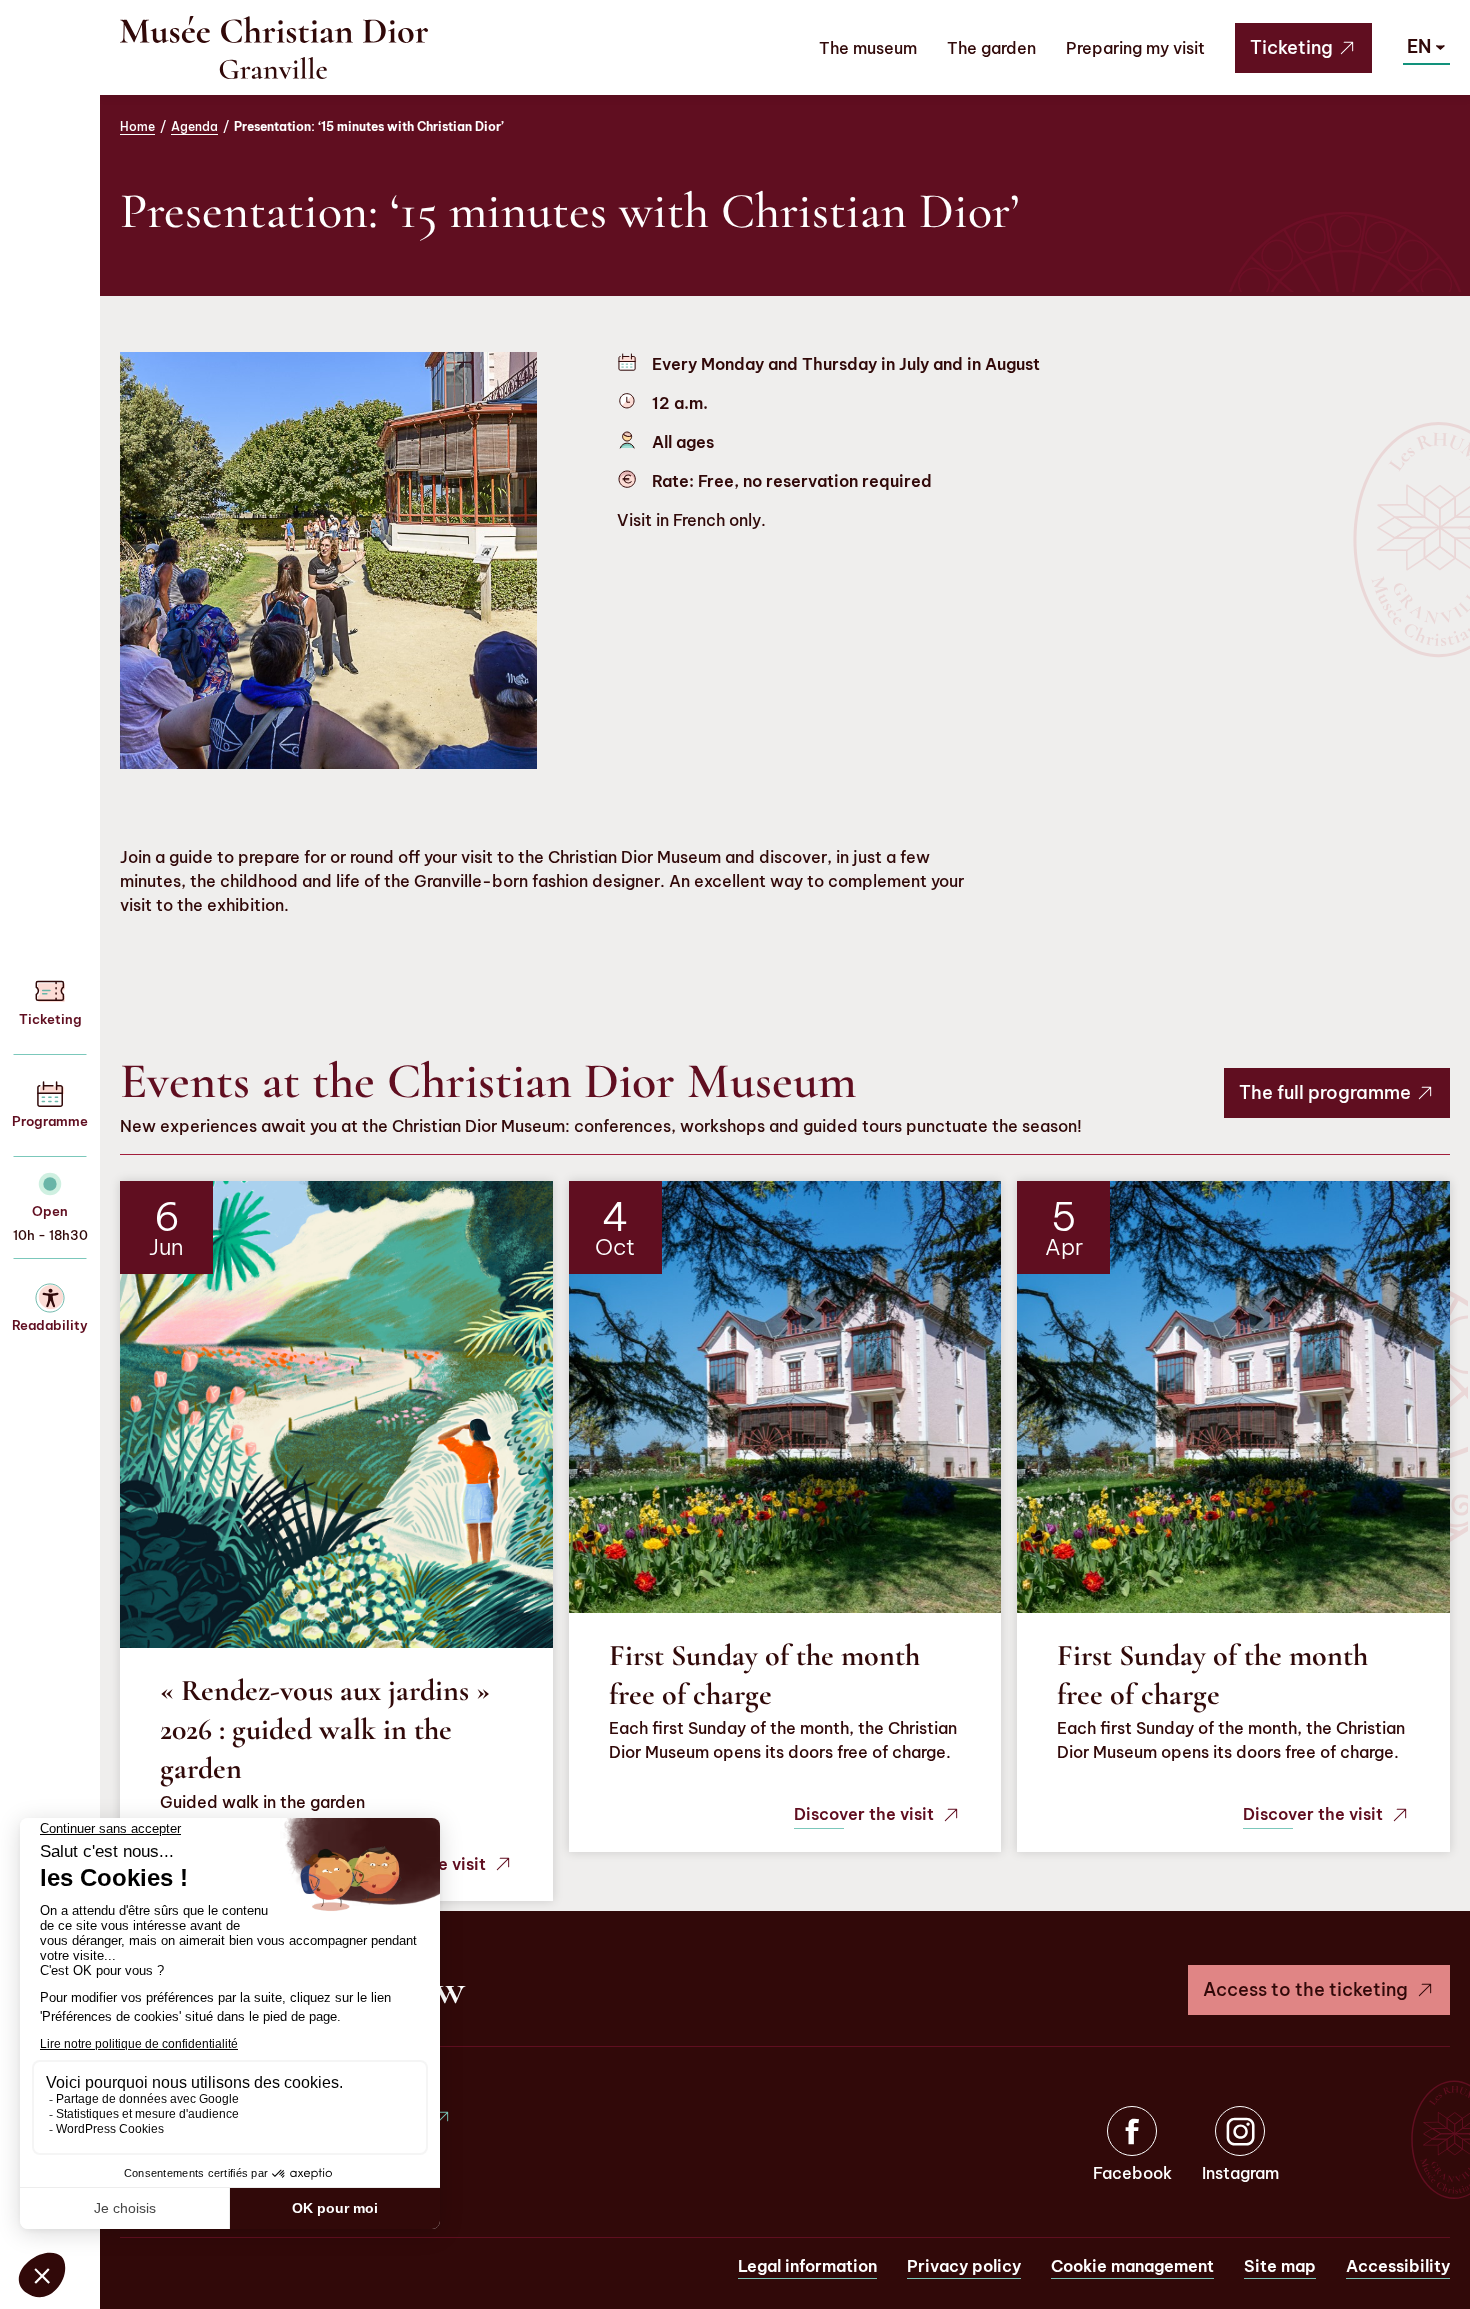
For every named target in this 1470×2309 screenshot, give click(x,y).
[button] (1426, 47)
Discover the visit (864, 1814)
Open (50, 1211)
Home (137, 126)
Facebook (1132, 2173)
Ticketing (1291, 47)
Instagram (1240, 2173)
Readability (50, 1325)
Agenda (194, 126)
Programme (50, 1121)
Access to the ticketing (1305, 1989)
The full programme (1325, 1092)
